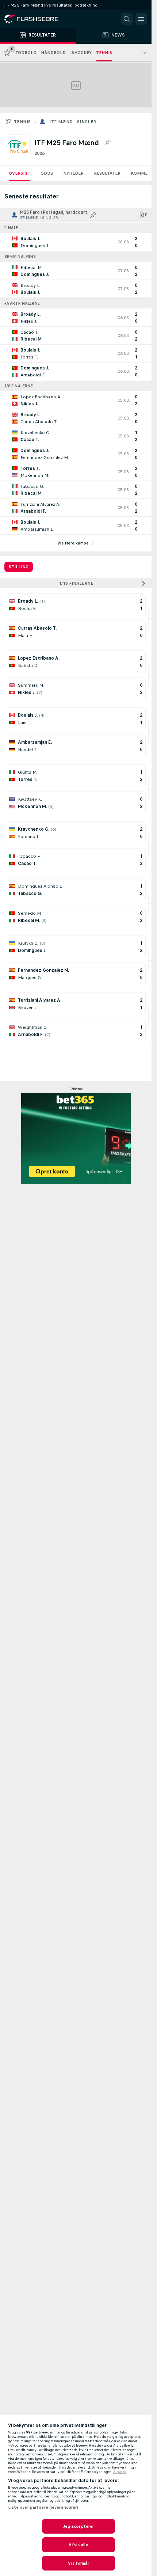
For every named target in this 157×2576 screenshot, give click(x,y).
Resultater (107, 173)
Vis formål (78, 2563)
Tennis (22, 122)
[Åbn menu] (141, 19)
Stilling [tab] (19, 567)
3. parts (120, 2472)
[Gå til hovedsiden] (37, 19)
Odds (47, 173)
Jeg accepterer (79, 2526)
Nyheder (73, 173)
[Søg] (127, 19)
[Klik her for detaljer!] (76, 242)
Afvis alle (78, 2545)
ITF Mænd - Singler (73, 122)
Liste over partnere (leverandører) (43, 2507)
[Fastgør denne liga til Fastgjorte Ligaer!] (108, 143)
